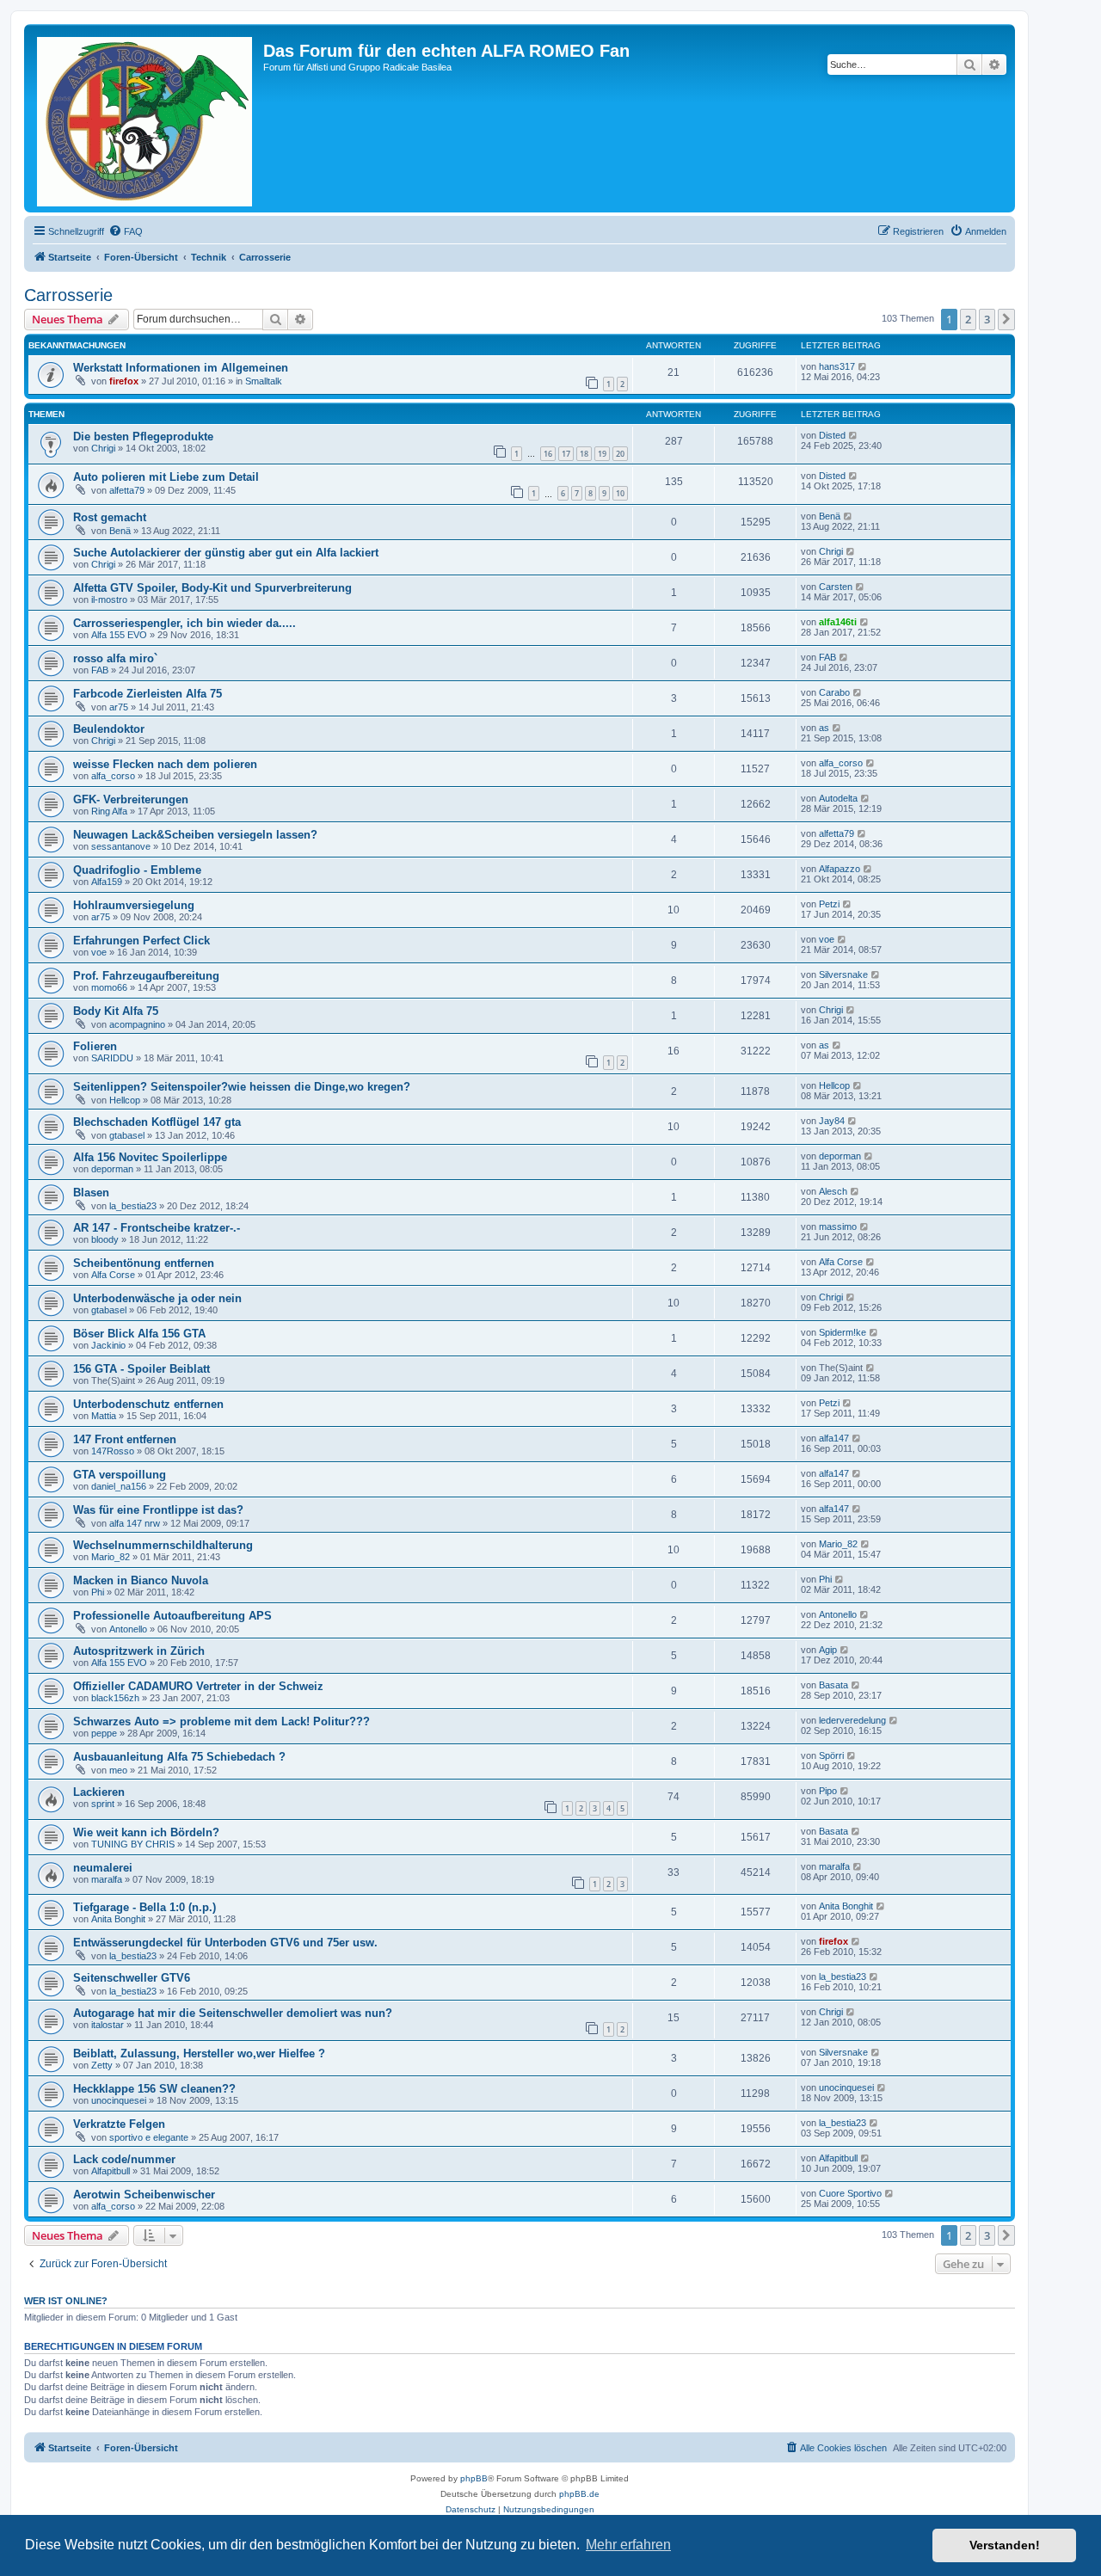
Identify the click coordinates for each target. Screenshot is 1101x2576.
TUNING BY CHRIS (133, 1844)
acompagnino (137, 1024)
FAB (100, 670)
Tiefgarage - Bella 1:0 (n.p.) (145, 1907)
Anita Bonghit (118, 1919)
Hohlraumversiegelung (134, 905)
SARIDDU (112, 1058)
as (824, 728)
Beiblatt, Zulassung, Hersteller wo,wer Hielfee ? (199, 2053)
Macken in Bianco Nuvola (141, 1580)
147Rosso (113, 1451)
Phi (98, 1592)
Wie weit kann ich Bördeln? (146, 1832)
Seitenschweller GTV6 (132, 1978)
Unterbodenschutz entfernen (148, 1404)
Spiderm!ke (843, 1332)
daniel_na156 (119, 1486)
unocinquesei (119, 2100)
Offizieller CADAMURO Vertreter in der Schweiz (198, 1686)
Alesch (833, 1191)
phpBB (474, 2478)
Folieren (95, 1046)
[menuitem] (126, 231)
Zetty (102, 2065)
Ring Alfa (109, 811)
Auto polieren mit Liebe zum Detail (166, 477)
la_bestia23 (133, 1206)
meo (118, 1770)
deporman (112, 1169)
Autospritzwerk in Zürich (139, 1651)
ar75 (119, 707)
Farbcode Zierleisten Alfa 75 (148, 694)
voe (99, 952)
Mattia (104, 1416)
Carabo (834, 692)
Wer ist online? (66, 2301)
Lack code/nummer (124, 2159)
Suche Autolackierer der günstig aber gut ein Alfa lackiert (226, 553)
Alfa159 (107, 882)
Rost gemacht (110, 517)
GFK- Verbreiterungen (131, 799)
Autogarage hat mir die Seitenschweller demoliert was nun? (233, 2013)
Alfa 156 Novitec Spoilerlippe (150, 1157)
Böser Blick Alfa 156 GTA (139, 1334)
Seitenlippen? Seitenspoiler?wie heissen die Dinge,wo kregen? (242, 1087)
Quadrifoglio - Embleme (137, 870)
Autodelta (838, 798)
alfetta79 (127, 490)
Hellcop (125, 1100)
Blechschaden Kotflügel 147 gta (157, 1122)
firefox (124, 381)
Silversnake (843, 974)
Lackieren (99, 1792)
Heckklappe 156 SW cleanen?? (154, 2089)
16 (548, 454)
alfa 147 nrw (135, 1523)
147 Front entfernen (125, 1439)
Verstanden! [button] (1005, 2545)
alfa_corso (113, 776)
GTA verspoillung (120, 1475)
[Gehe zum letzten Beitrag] (863, 366)
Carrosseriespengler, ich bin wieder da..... (185, 623)
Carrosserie (68, 295)
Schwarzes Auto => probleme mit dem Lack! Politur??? (221, 1721)
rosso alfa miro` (115, 658)
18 (584, 454)
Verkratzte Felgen (119, 2124)
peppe (104, 1733)
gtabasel (127, 1135)
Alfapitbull (111, 2171)
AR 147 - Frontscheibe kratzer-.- (157, 1228)
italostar (108, 2025)
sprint (103, 1804)
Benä (120, 531)
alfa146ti (838, 622)
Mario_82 (111, 1557)
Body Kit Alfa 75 (116, 1011)
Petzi (829, 904)
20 (620, 454)
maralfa (107, 1879)
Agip (828, 1650)
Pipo (828, 1791)
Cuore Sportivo (850, 2193)
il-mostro (109, 599)
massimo (838, 1227)
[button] (1006, 319)
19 (602, 454)
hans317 (837, 366)
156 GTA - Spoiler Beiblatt (141, 1369)
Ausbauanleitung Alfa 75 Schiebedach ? (179, 1757)
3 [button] (987, 319)
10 (620, 493)
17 (566, 454)
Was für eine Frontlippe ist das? (158, 1510)
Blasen (91, 1193)
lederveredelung (852, 1720)
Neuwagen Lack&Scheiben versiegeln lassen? (195, 835)
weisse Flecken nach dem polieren (165, 764)
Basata (833, 1685)
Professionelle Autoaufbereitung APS (172, 1616)
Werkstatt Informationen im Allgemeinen (181, 368)
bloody (105, 1239)
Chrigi (103, 448)
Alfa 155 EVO (119, 635)
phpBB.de (579, 2494)
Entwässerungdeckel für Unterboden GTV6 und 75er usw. (225, 1943)
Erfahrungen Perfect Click (141, 941)
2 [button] (968, 319)
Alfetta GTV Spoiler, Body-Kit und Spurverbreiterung (212, 588)
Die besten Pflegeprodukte (143, 437)
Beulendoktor (109, 729)
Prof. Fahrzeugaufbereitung (146, 976)
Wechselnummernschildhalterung (163, 1545)
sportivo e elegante (149, 2137)
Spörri (831, 1755)
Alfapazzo (840, 869)
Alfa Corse (113, 1275)
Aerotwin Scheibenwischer (144, 2195)
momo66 (109, 987)
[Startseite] (146, 118)
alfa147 (834, 1438)
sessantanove (121, 846)
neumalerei (103, 1868)
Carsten (836, 587)
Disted (832, 435)
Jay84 (832, 1121)
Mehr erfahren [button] (628, 2545)
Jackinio (108, 1345)
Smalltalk (264, 381)
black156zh (115, 1698)
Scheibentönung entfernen (144, 1263)
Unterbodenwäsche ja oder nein (157, 1298)
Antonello (128, 1629)
